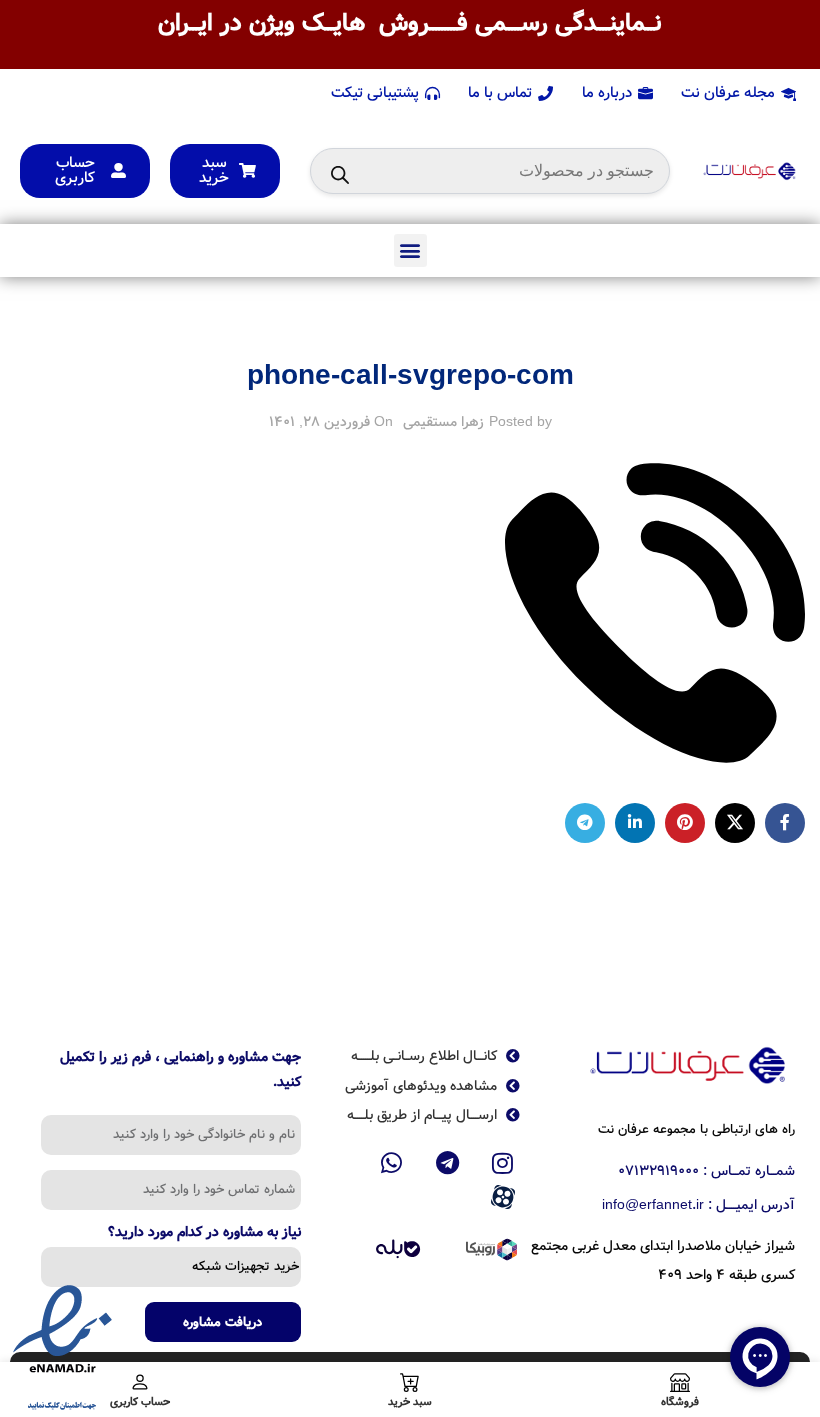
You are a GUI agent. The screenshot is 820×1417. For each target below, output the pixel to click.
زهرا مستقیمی (443, 422)
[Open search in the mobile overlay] (490, 171)
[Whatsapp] (392, 1163)
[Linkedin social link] (635, 823)
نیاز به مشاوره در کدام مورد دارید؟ (204, 1234)
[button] (410, 250)
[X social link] (735, 823)
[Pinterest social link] (685, 823)
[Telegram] (447, 1163)
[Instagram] (503, 1163)
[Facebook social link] (785, 823)
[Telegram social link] (585, 823)
